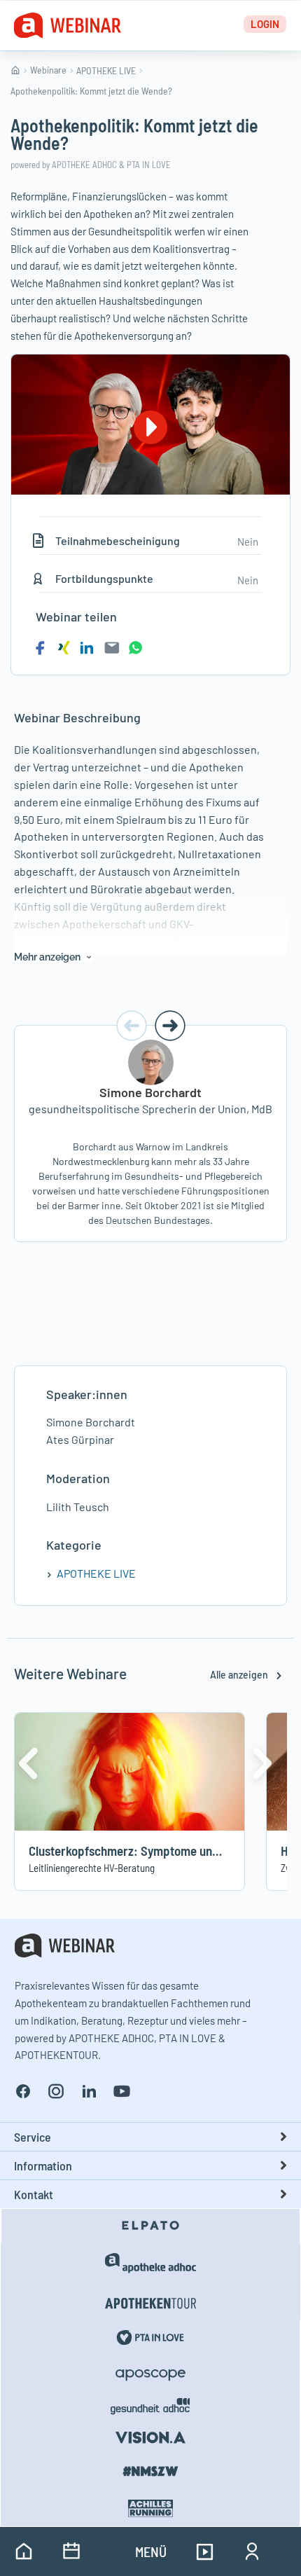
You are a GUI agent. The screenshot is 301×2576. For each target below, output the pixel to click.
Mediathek (204, 2551)
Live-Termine (71, 2551)
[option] (150, 1133)
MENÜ (151, 2551)
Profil (252, 2551)
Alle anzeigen (240, 1675)
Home (24, 2551)
